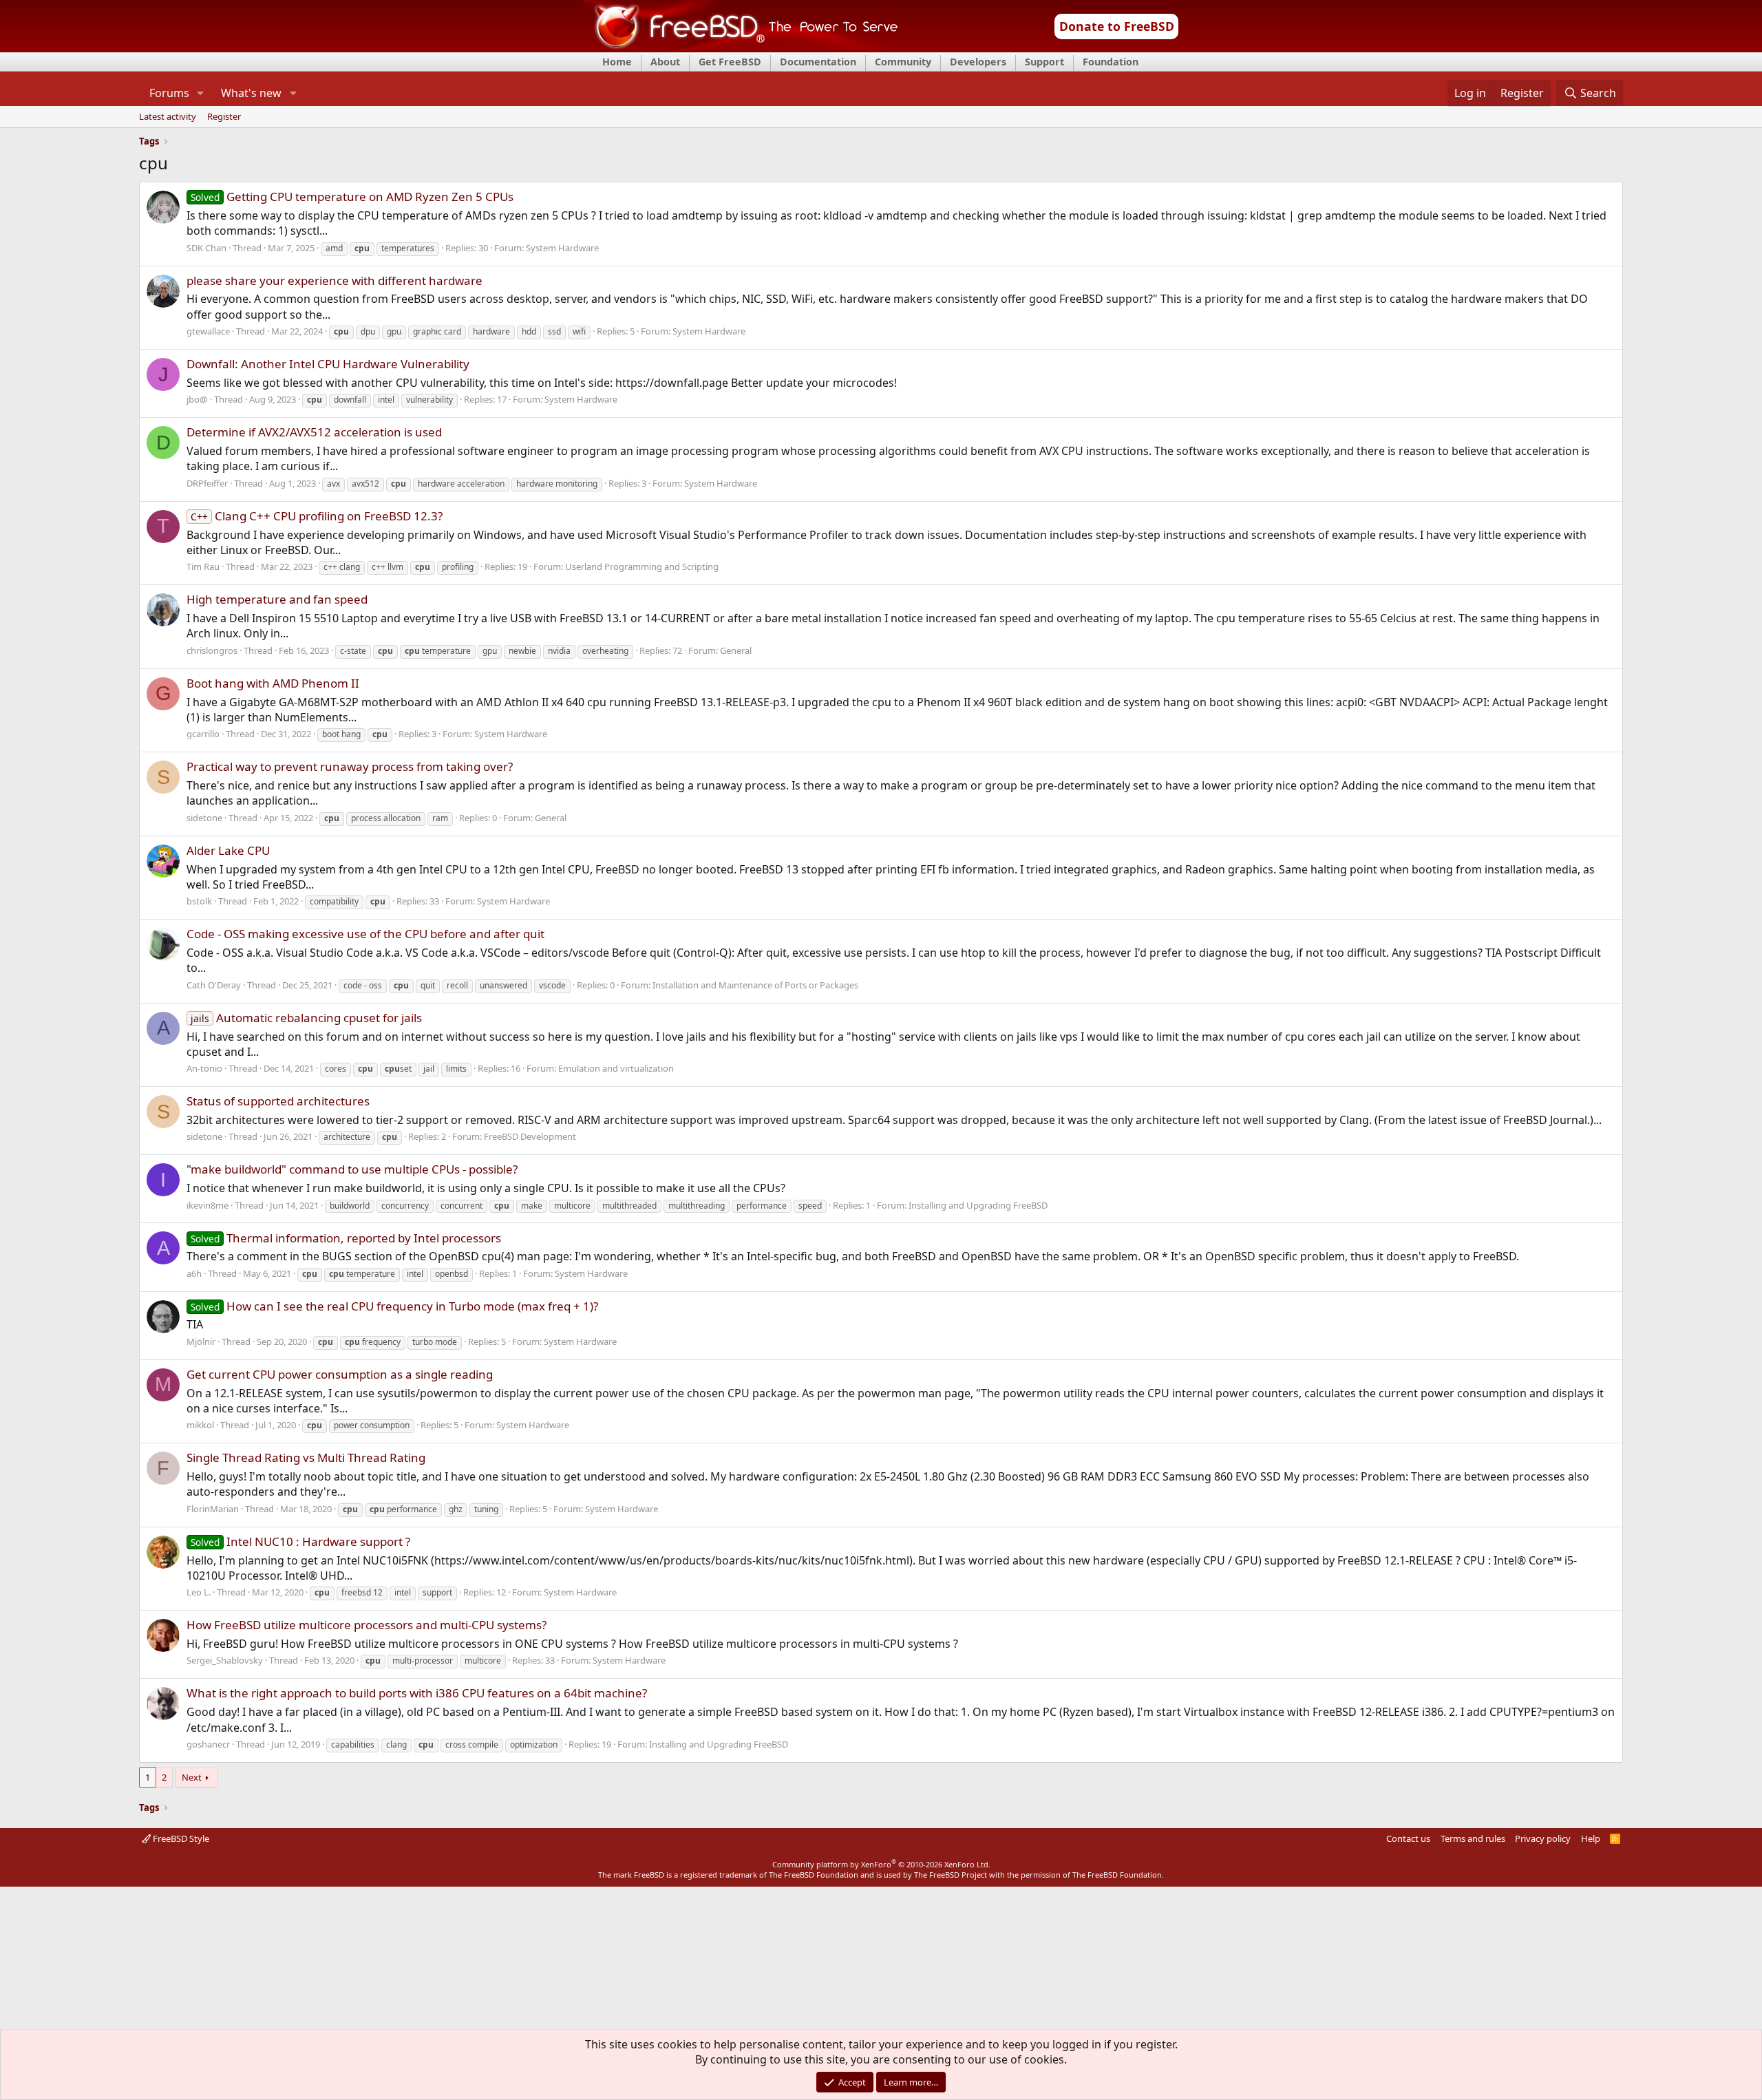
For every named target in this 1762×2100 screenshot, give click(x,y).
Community (903, 62)
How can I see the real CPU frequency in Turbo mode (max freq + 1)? (394, 1306)
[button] (201, 93)
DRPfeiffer (207, 483)
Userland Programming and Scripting (642, 566)
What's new (251, 93)
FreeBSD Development (530, 1136)
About (665, 62)
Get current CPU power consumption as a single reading (340, 1374)
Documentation (818, 62)
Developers (978, 62)
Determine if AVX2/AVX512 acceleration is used (314, 432)
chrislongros (212, 650)
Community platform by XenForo (881, 1864)
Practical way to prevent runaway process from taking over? (350, 766)
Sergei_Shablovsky (225, 1660)
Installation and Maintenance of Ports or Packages (755, 985)
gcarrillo (203, 734)
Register (224, 117)
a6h (194, 1273)
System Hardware (562, 248)
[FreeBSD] (741, 47)
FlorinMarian (213, 1509)
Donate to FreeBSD (1117, 26)
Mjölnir (201, 1341)
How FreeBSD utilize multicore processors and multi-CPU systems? (367, 1625)
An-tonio (204, 1068)
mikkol (200, 1425)
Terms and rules (1473, 1838)
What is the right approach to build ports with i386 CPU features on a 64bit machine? (417, 1693)
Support (1044, 62)
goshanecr (208, 1744)
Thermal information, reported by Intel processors (346, 1238)
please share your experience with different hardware (335, 280)
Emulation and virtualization (616, 1068)
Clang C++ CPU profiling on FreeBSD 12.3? (317, 516)
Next (192, 1777)
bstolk (199, 901)
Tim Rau (203, 566)
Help (1591, 1838)
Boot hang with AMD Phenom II (273, 683)
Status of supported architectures (278, 1101)
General (736, 650)
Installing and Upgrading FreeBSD (978, 1205)
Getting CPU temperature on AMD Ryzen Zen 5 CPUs (352, 197)
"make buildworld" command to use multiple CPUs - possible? (352, 1169)
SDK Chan (206, 248)
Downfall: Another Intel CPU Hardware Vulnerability (328, 364)
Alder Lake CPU (228, 850)
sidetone (204, 818)
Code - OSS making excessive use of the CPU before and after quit (365, 934)
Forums (169, 93)
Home (617, 62)
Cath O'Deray (214, 985)
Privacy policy (1543, 1838)
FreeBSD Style (180, 1838)
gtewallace (208, 331)
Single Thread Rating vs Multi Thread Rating (306, 1457)
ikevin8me (208, 1205)
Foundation (1111, 62)
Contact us (1408, 1838)
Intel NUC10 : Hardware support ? (300, 1541)
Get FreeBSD (730, 62)
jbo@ (197, 399)
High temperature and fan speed (277, 599)
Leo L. (199, 1592)
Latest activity (168, 117)
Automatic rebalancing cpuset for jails (306, 1018)
